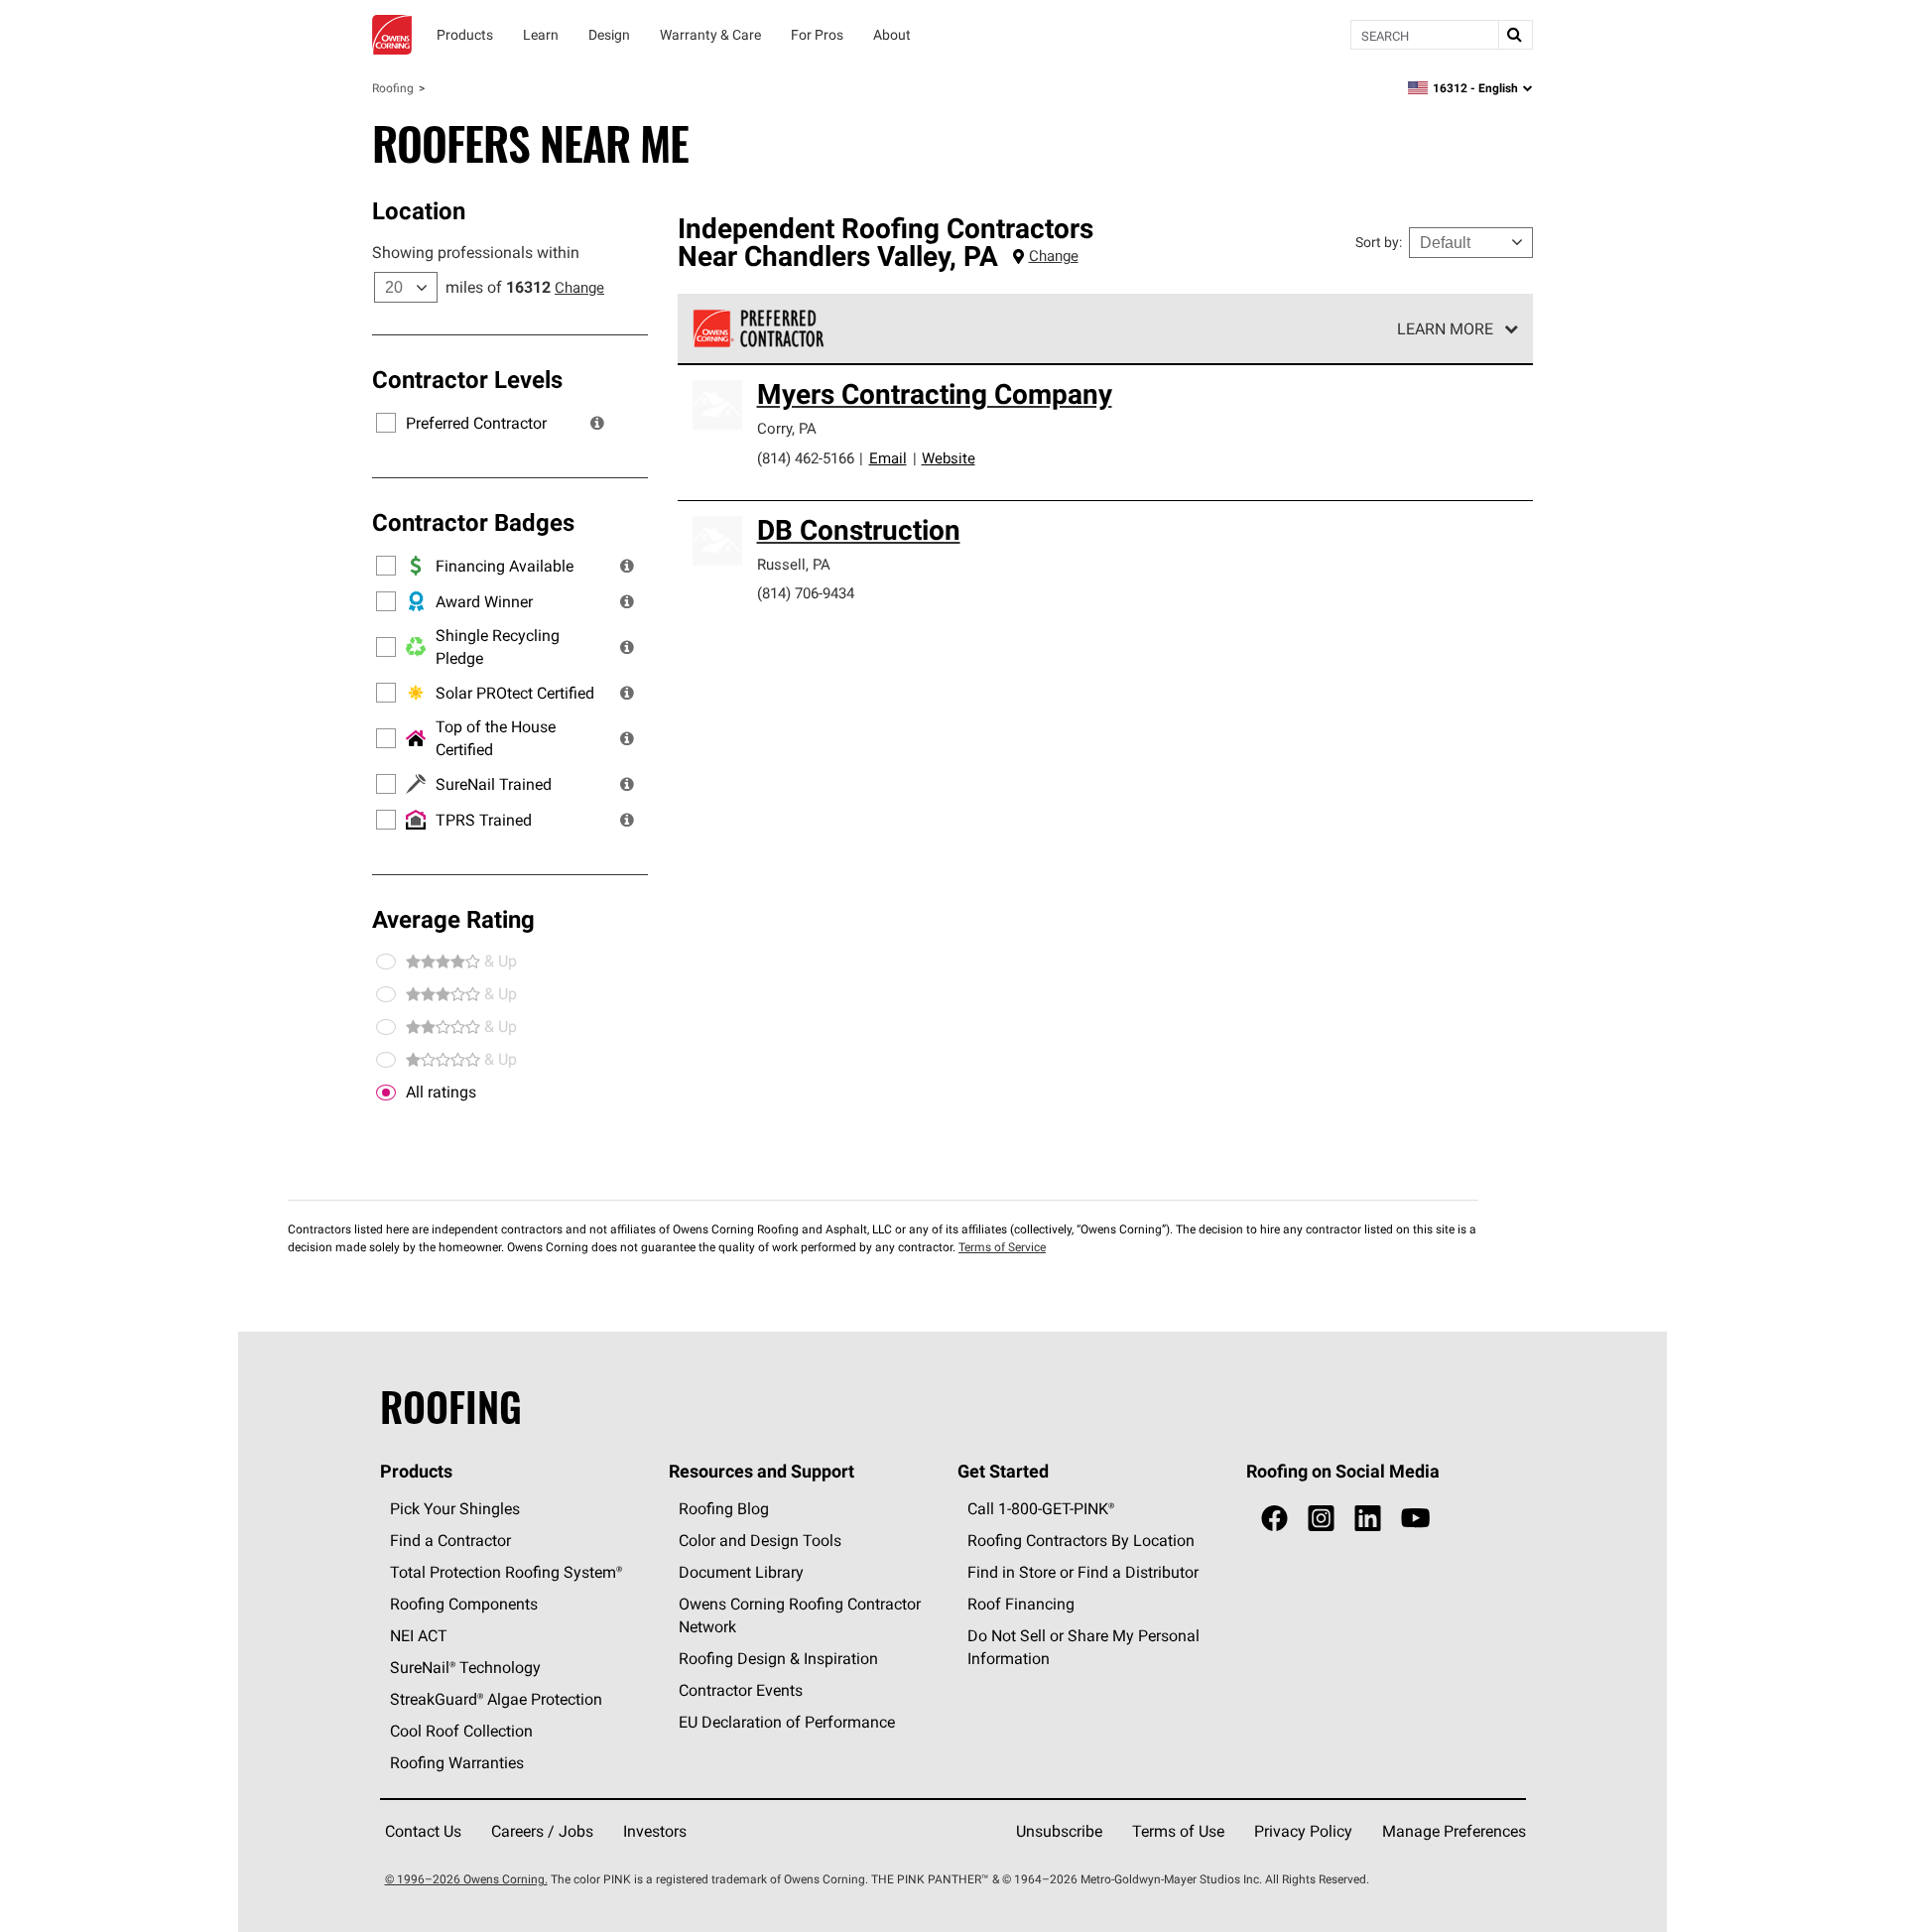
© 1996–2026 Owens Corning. (466, 1879)
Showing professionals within (476, 252)
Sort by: (1379, 242)
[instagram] (1321, 1519)
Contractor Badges (473, 522)
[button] (597, 423)
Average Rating (453, 919)
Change (579, 287)
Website (949, 458)
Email (888, 458)
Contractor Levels (467, 379)
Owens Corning (392, 35)
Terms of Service (1002, 1247)
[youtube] (1415, 1519)
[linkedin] (1368, 1519)
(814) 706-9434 (806, 593)
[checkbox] (386, 1093)
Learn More (1445, 328)
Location (419, 210)
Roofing (393, 88)
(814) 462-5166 (806, 458)
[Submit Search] (1515, 35)
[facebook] (1274, 1519)
